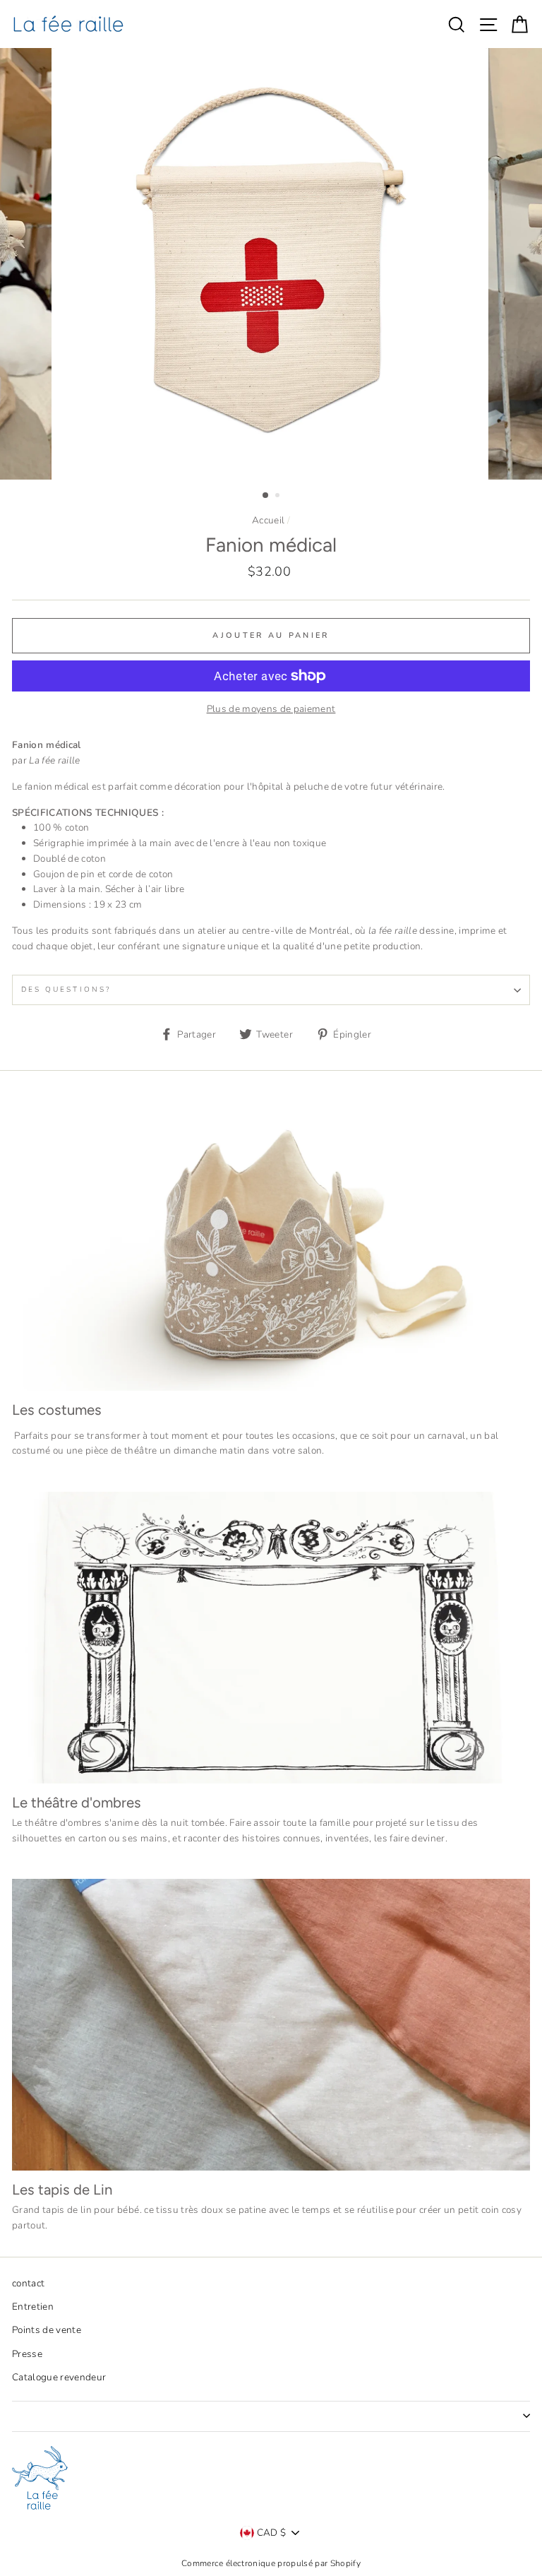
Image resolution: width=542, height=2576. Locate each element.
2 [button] (279, 497)
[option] (271, 264)
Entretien (33, 2307)
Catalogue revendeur (59, 2377)
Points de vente (47, 2330)
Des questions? (66, 990)
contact (28, 2283)
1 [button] (266, 496)
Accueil (268, 520)
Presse (27, 2354)
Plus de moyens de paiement (271, 709)
